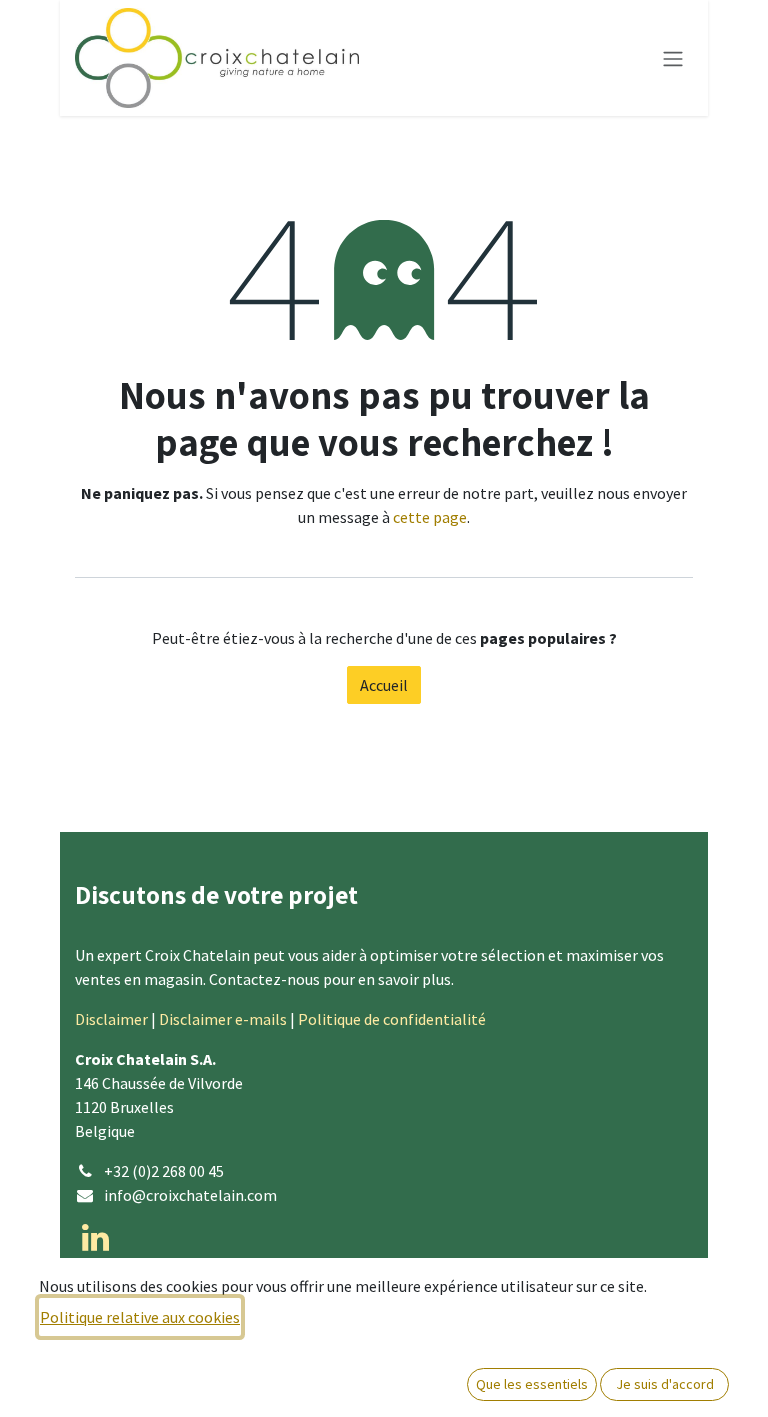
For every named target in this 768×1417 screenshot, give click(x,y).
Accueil (384, 685)
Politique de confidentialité (392, 1019)
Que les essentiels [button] (532, 1384)
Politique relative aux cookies (140, 1317)
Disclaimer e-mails (223, 1019)
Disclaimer (111, 1019)
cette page (430, 517)
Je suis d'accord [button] (665, 1384)
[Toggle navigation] (673, 58)
